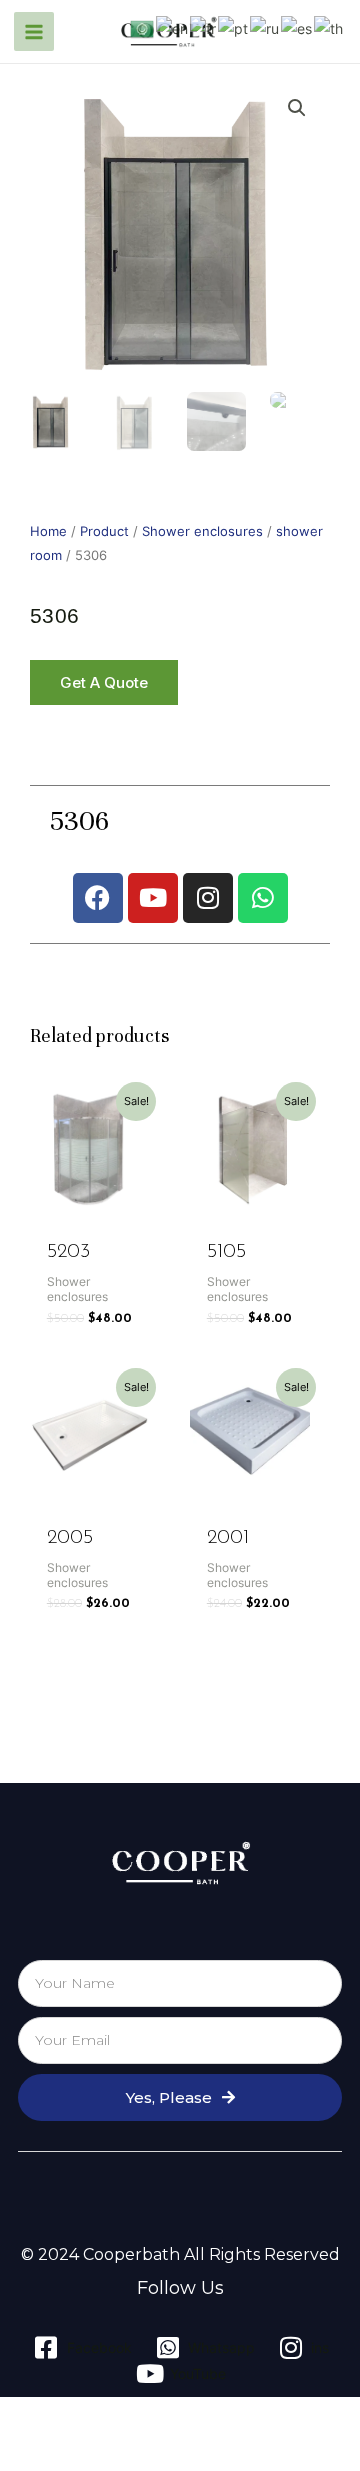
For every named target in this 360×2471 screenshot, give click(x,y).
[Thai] (329, 27)
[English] (173, 27)
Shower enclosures (202, 531)
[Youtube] (153, 898)
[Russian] (265, 27)
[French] (204, 27)
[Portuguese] (234, 27)
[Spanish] (297, 27)
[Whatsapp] (263, 898)
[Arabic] (143, 27)
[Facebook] (98, 898)
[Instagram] (208, 898)
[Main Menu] (34, 32)
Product (104, 531)
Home (48, 531)
